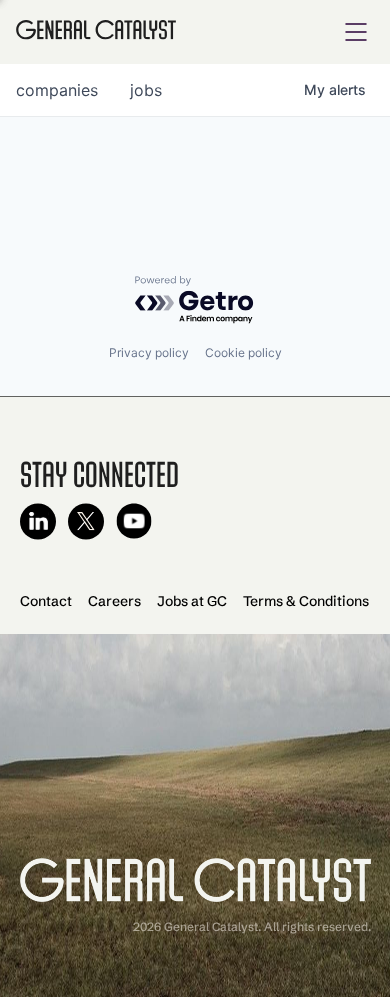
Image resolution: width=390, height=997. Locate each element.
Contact (46, 601)
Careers (114, 601)
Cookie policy (243, 352)
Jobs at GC (192, 601)
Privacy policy (149, 352)
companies (57, 90)
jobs (146, 90)
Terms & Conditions (306, 601)
